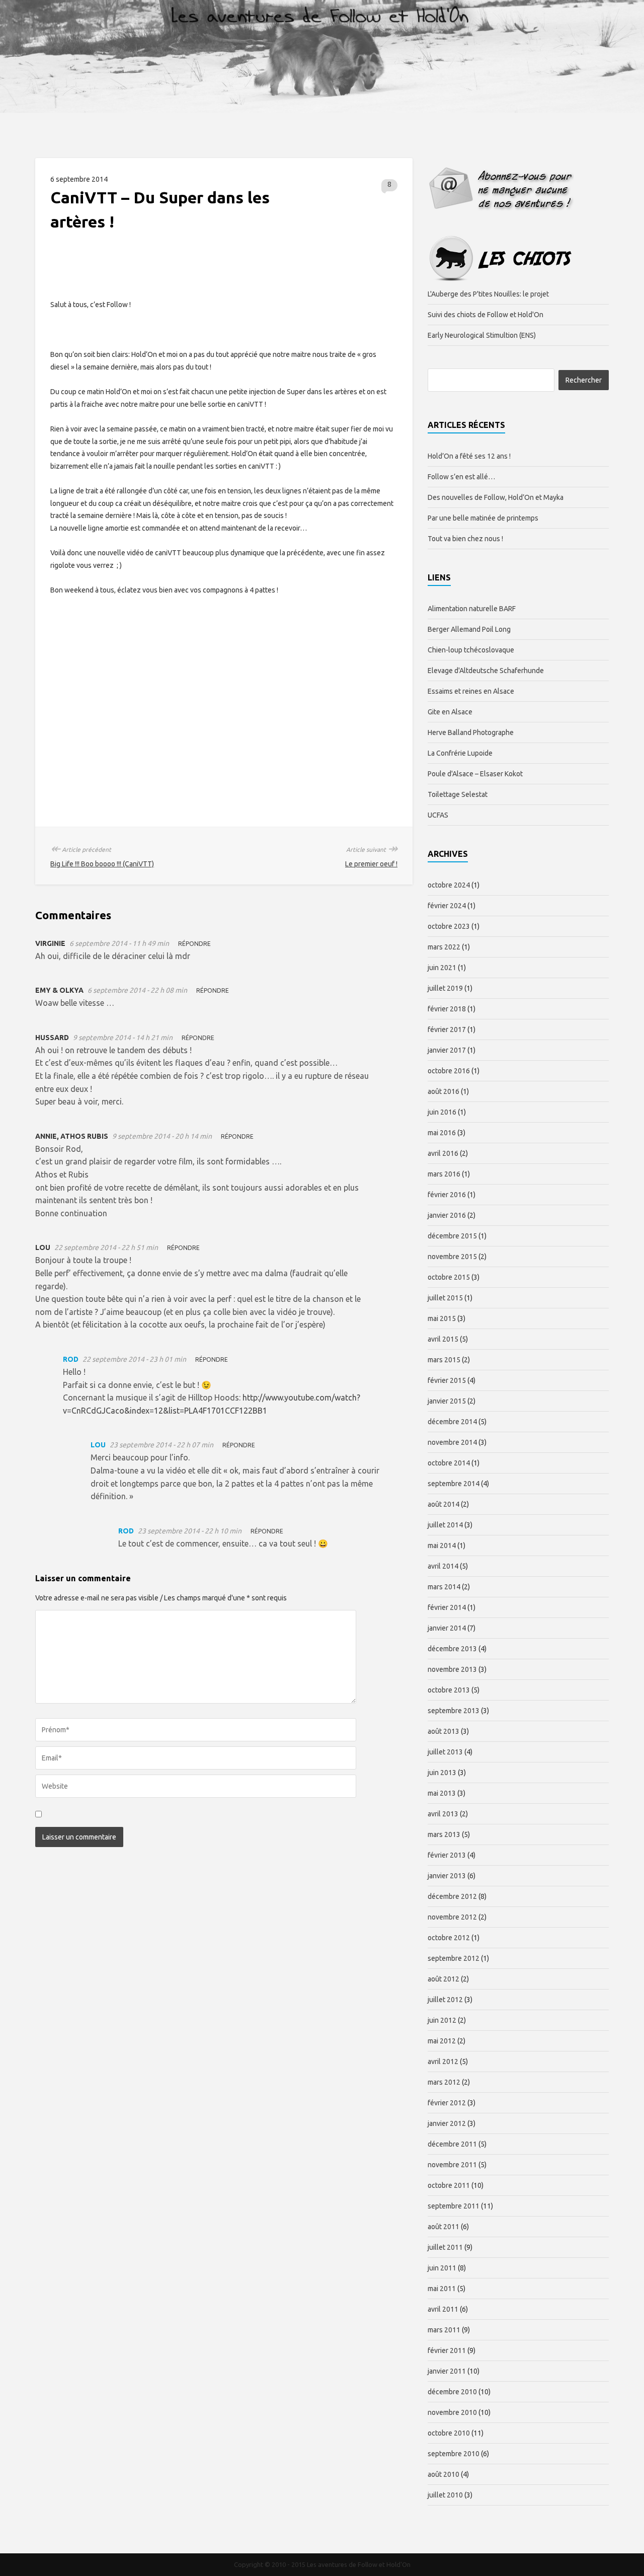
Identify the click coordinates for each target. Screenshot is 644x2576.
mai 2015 (442, 1318)
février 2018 (447, 1009)
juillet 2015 (445, 1298)
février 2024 (447, 906)
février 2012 (447, 2103)
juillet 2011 (445, 2247)
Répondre (194, 944)
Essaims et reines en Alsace (471, 691)
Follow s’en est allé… (461, 477)
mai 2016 (442, 1133)
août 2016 (444, 1091)
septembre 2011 (454, 2206)
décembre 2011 (452, 2144)
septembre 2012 (454, 1958)
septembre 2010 (454, 2454)
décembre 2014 (452, 1422)
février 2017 (447, 1029)
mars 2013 (444, 1834)
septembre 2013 (454, 1711)
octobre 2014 (449, 1463)
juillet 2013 (445, 1752)
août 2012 (444, 1979)
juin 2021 (442, 968)
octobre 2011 (449, 2185)
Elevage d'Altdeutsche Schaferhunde (486, 671)
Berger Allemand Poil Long (469, 629)
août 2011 (444, 2227)
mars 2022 (444, 947)
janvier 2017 (447, 1050)
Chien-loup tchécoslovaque (471, 650)
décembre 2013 (452, 1649)
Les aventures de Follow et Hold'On (359, 2564)
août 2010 (444, 2474)
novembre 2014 (452, 1442)
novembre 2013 (452, 1669)
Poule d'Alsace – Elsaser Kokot (475, 774)
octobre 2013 (449, 1690)
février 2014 (447, 1607)
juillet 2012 (445, 2000)
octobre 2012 (449, 1938)
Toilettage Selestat (458, 794)
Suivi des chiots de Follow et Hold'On (486, 315)
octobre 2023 (449, 926)
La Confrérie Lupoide (460, 753)
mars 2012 (444, 2082)
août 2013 (444, 1731)
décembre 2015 (452, 1236)
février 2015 (447, 1380)
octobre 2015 (449, 1277)
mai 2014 (442, 1545)
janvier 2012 (447, 2123)
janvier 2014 (447, 1628)
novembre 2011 (452, 2165)
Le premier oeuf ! (371, 864)
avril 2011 (443, 2309)
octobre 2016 (449, 1071)
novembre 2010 (452, 2412)
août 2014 (444, 1504)
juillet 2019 (445, 988)
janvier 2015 (447, 1401)
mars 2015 (444, 1360)
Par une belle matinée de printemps (483, 518)
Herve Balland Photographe (471, 732)
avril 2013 (443, 1814)
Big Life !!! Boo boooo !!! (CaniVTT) (102, 864)
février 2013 (447, 1855)
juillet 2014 (445, 1525)
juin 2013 (442, 1773)
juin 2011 (442, 2268)
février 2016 (447, 1195)
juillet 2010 (445, 2495)
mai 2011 (442, 2289)
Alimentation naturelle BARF (472, 609)
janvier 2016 (447, 1215)
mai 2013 (442, 1793)
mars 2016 (444, 1174)
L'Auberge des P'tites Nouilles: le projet (488, 294)
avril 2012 (443, 2062)
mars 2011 (444, 2330)
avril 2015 (443, 1339)
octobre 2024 (449, 885)
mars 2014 (444, 1587)
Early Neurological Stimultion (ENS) (482, 335)
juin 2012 (442, 2020)
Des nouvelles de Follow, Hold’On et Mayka (496, 497)
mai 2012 (442, 2041)
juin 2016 (442, 1112)
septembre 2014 (454, 1484)
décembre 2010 (452, 2392)
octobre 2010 (449, 2433)
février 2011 (447, 2350)
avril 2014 (443, 1566)
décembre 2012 (452, 1896)
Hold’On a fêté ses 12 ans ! (469, 456)
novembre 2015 (452, 1257)
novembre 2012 (452, 1917)
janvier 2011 (447, 2371)
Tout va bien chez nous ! (465, 539)
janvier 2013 (447, 1876)
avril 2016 (443, 1153)
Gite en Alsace (450, 712)
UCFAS (438, 815)
